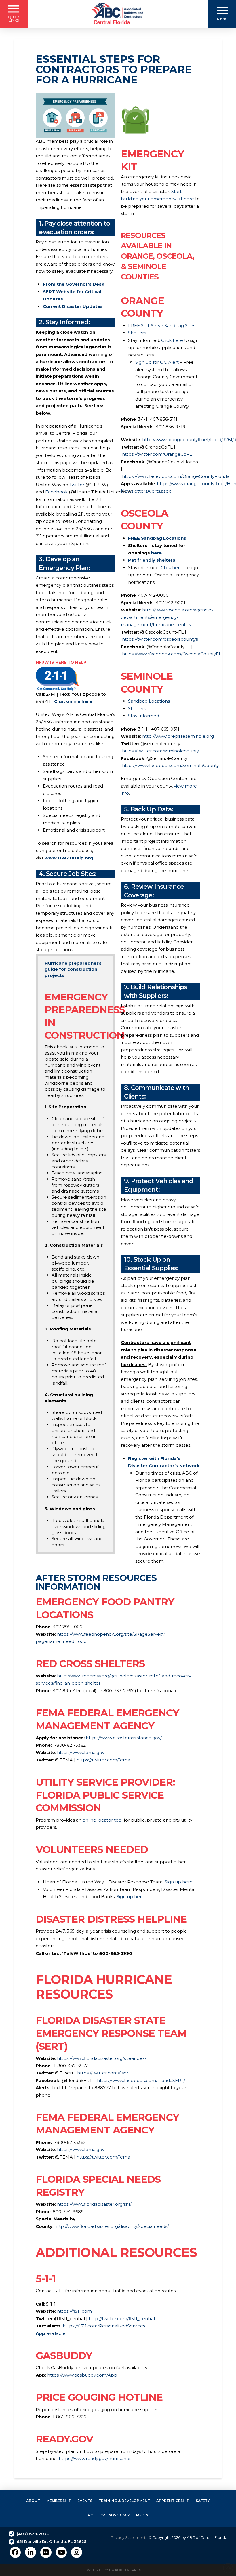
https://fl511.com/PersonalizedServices (103, 2326)
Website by (114, 2570)
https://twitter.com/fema (103, 1760)
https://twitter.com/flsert (104, 2073)
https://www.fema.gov (81, 1752)
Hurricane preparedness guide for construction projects (73, 969)
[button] (14, 14)
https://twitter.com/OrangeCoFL (157, 454)
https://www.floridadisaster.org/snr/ (94, 2204)
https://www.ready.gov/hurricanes (95, 2458)
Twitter (77, 485)
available (51, 2333)
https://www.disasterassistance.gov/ (124, 1738)
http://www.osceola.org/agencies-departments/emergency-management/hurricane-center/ (168, 617)
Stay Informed (144, 716)
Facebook (57, 492)
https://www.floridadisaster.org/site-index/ (102, 2058)
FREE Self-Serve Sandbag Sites (162, 326)
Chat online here (73, 701)
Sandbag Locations (149, 701)
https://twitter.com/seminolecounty (160, 751)
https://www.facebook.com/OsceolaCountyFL (172, 654)
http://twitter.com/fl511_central (122, 2319)
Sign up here (179, 1882)
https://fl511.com (74, 2311)
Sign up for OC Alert (157, 362)
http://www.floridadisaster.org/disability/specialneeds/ (112, 2226)
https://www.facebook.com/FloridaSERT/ (142, 2080)
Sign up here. (131, 1897)
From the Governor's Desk (74, 284)
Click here (172, 340)
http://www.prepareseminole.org (178, 736)
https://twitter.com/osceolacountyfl (160, 639)
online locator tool (103, 1820)
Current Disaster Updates (73, 306)
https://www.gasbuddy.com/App (82, 2375)
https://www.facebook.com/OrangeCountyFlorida (176, 476)
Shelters (137, 333)
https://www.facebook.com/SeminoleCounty (170, 765)
